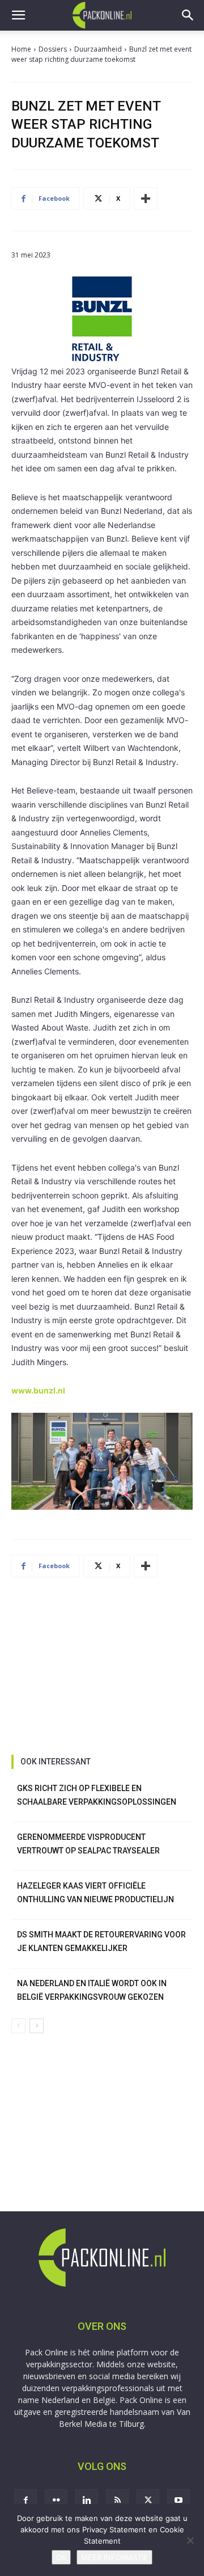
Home (21, 49)
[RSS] (117, 2501)
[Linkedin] (87, 2501)
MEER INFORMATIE (114, 2557)
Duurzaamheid (98, 49)
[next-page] (37, 2026)
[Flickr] (56, 2501)
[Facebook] (25, 2501)
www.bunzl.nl (38, 1390)
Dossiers (53, 49)
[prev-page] (18, 2026)
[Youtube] (178, 2501)
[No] (190, 2540)
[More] (146, 199)
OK (61, 2557)
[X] (148, 2501)
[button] (18, 15)
